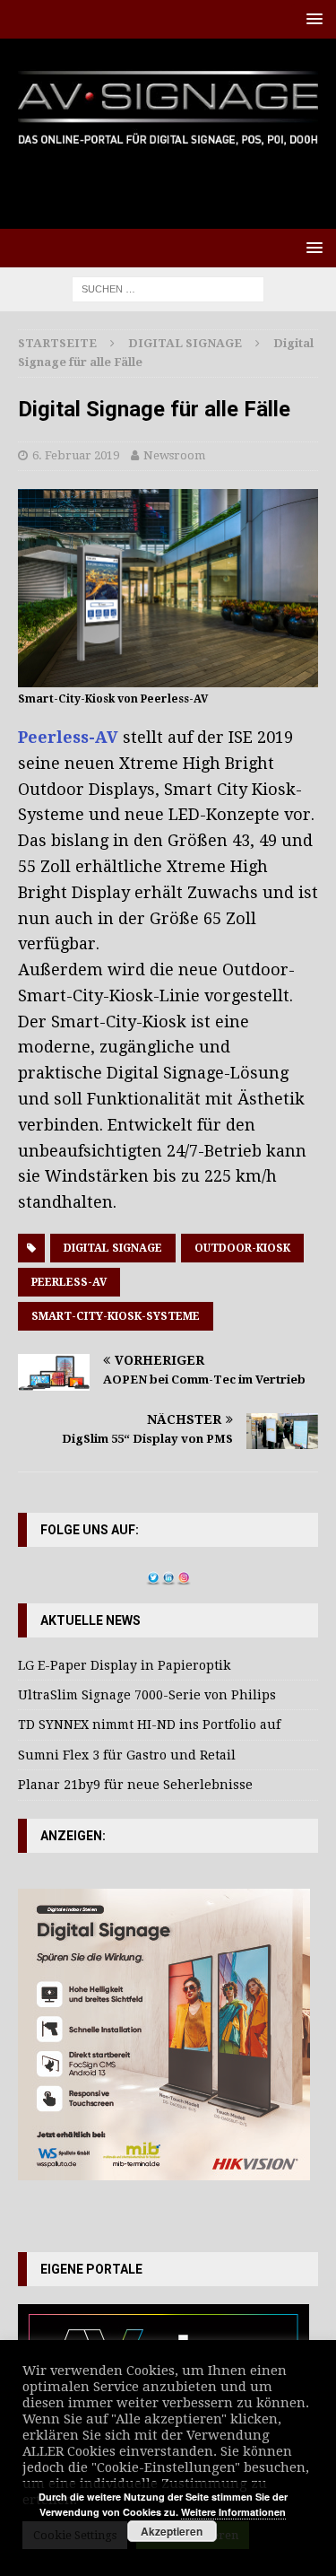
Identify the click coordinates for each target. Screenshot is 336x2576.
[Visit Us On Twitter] (153, 1575)
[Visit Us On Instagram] (183, 1575)
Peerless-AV (68, 737)
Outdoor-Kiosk (242, 1248)
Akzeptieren (172, 2531)
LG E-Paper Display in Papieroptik (124, 1665)
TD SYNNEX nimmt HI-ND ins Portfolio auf (149, 1725)
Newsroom (174, 455)
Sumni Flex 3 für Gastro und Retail (127, 1755)
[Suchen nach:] (168, 288)
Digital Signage (113, 1248)
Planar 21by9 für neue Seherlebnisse (135, 1785)
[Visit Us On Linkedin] (168, 1575)
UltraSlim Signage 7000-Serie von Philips (147, 1695)
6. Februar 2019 (76, 455)
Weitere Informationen (233, 2512)
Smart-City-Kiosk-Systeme (116, 1316)
